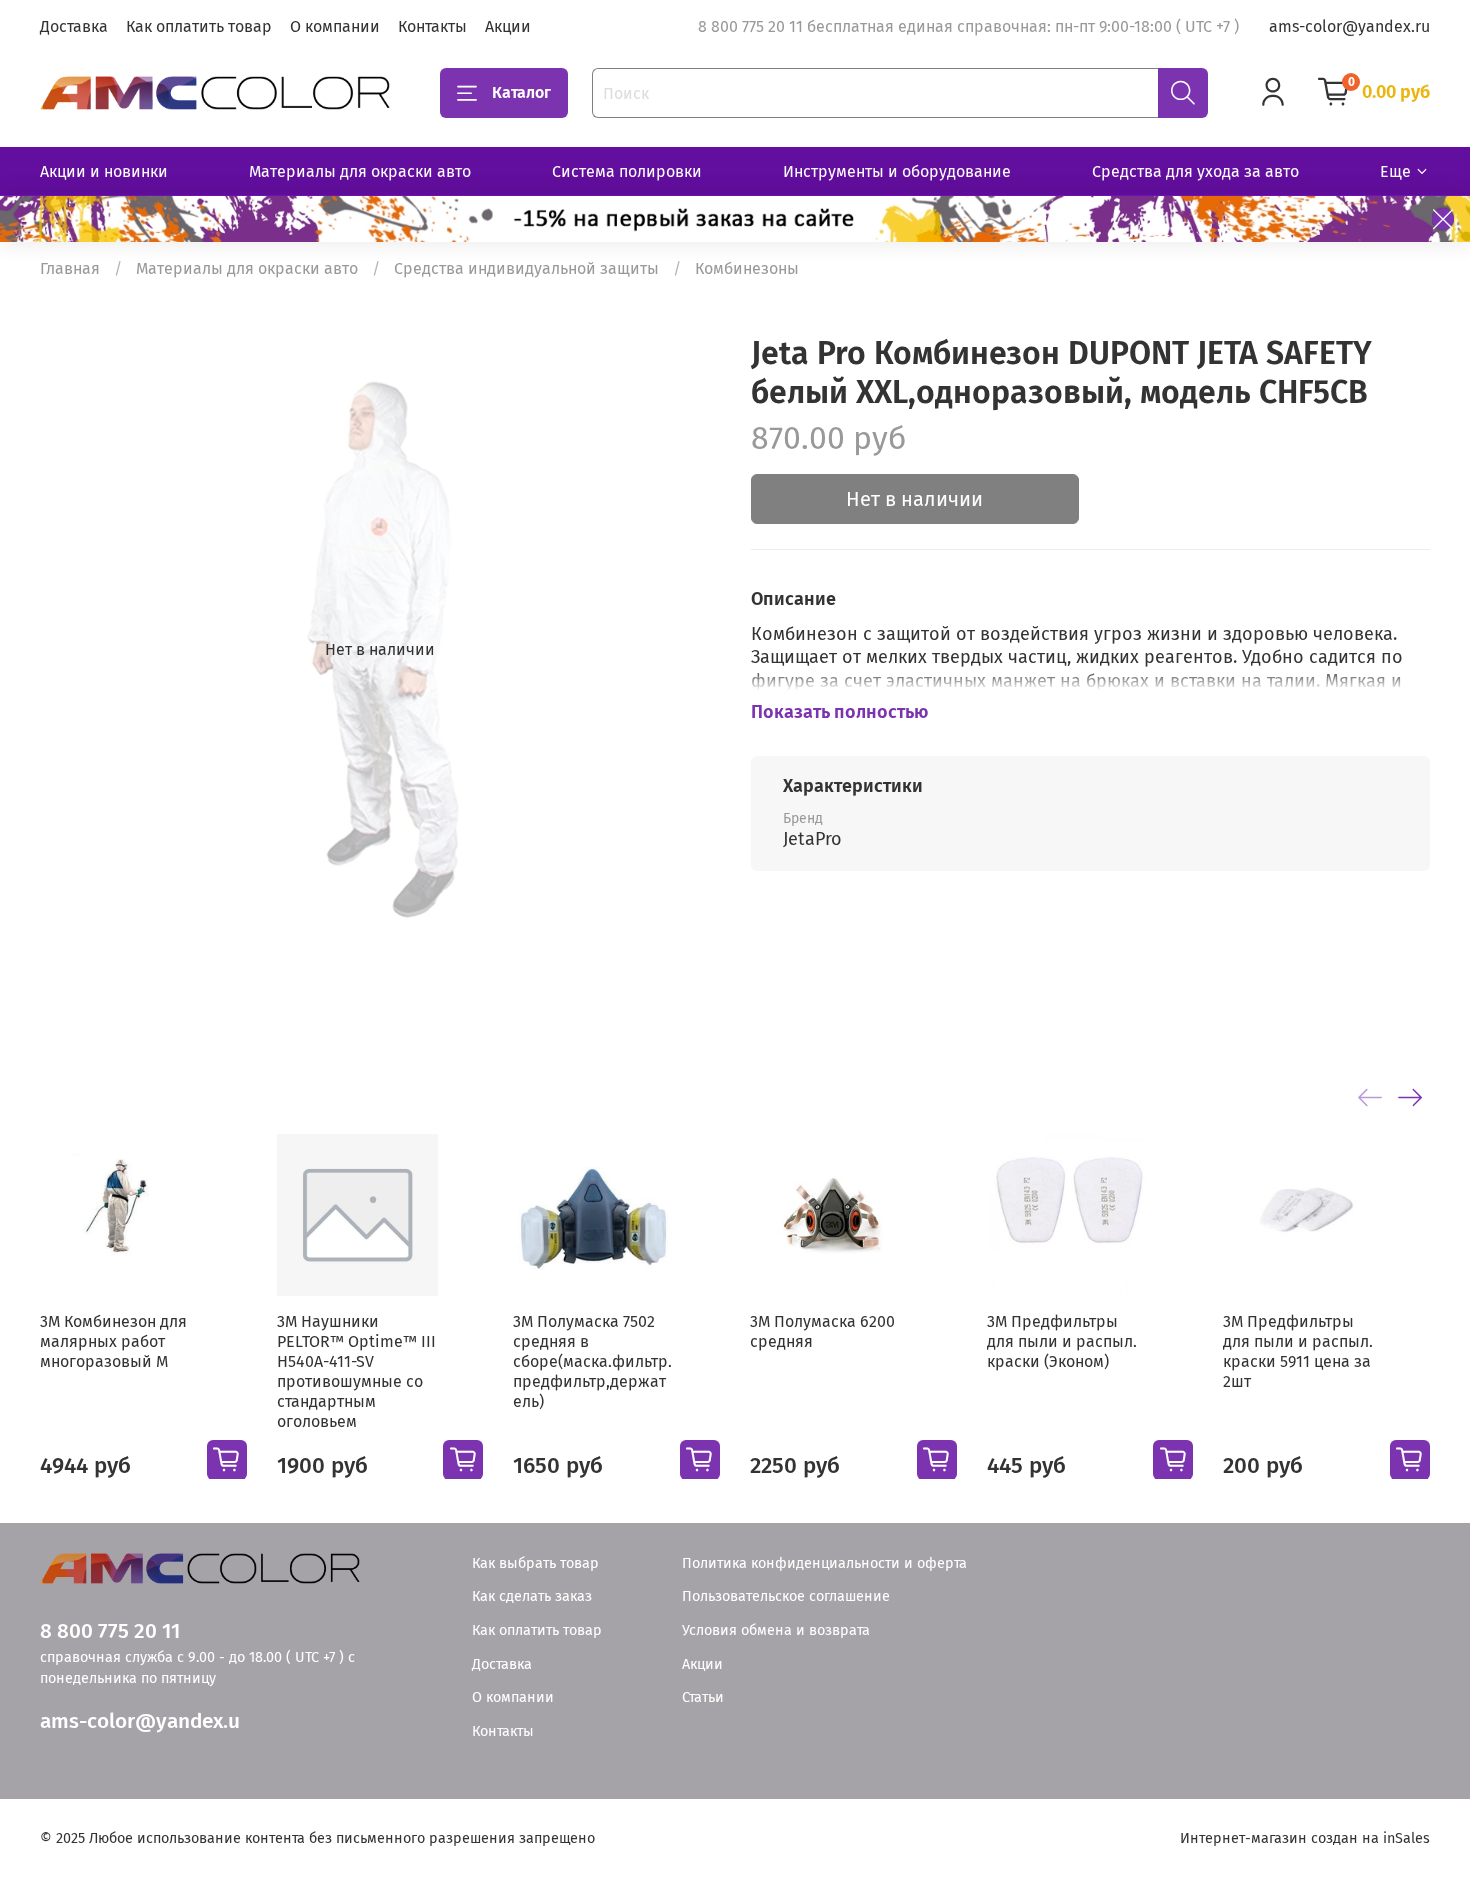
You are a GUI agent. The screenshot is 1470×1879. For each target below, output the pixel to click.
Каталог (521, 92)
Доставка (74, 26)
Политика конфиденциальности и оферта (824, 1563)
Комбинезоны (747, 268)
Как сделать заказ (532, 1596)
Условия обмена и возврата (776, 1630)
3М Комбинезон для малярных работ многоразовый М (113, 1340)
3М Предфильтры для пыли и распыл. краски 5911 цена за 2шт (1298, 1350)
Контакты (432, 26)
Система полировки (627, 171)
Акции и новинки (104, 171)
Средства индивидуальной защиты (526, 268)
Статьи (703, 1697)
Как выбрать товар (535, 1563)
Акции (508, 26)
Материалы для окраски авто (360, 171)
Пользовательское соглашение (786, 1596)
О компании (335, 26)
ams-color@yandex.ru (1349, 26)
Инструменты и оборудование (897, 171)
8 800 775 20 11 (110, 1631)
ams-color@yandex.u (140, 1721)
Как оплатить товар (199, 26)
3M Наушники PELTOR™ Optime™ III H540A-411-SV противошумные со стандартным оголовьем (356, 1370)
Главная (70, 268)
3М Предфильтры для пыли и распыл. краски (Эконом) (1062, 1340)
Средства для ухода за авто (1195, 171)
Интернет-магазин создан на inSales (1305, 1838)
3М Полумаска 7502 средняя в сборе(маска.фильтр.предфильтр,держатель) (592, 1360)
